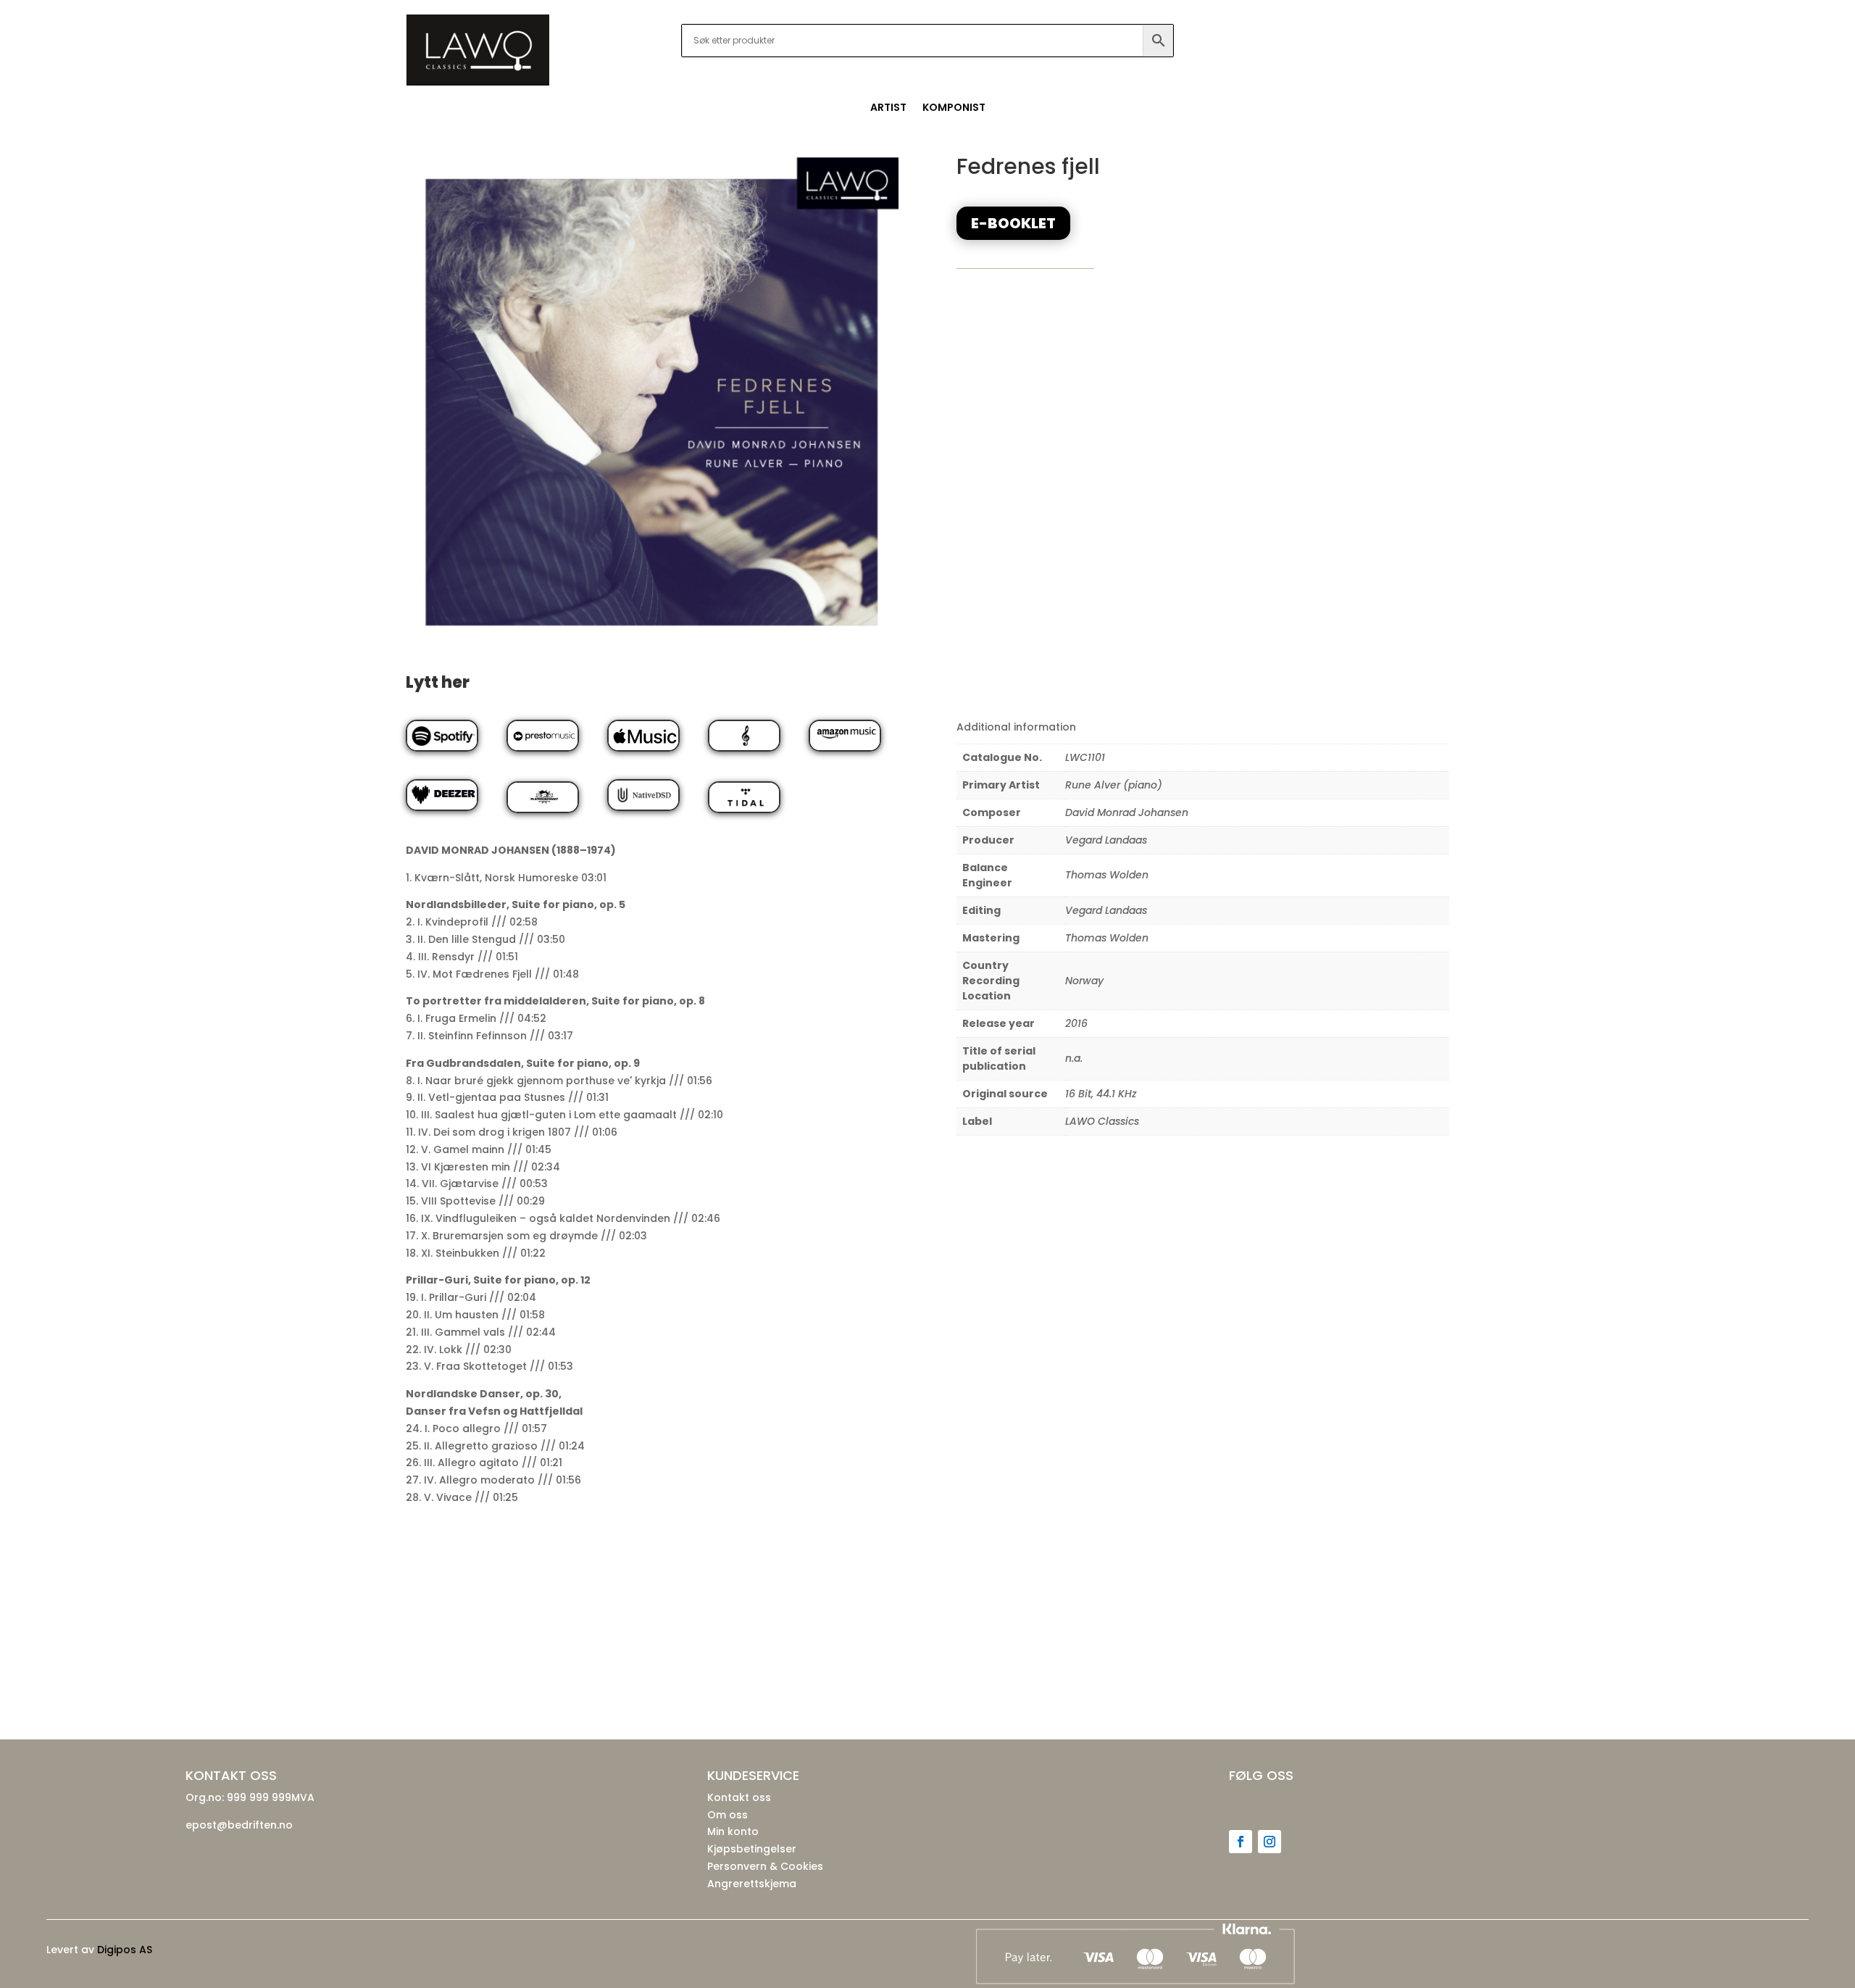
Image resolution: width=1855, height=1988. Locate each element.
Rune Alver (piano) (1114, 785)
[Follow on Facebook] (1241, 1842)
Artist (888, 108)
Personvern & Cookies (765, 1866)
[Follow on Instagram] (1270, 1842)
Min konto (733, 1831)
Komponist (954, 108)
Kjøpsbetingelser (752, 1849)
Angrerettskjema (752, 1884)
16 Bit (1078, 1094)
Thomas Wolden (1107, 875)
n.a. (1074, 1058)
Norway (1084, 981)
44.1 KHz (1117, 1094)
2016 (1076, 1023)
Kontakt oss (739, 1797)
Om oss (728, 1815)
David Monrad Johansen (1127, 812)
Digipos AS (125, 1950)
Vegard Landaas (1106, 840)
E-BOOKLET (1013, 223)
